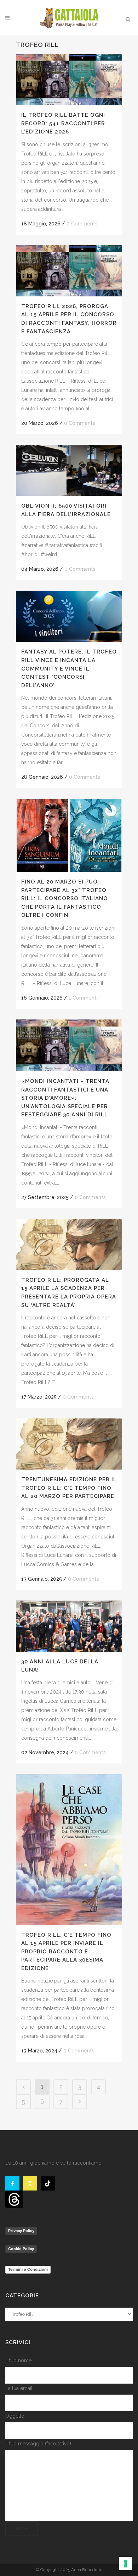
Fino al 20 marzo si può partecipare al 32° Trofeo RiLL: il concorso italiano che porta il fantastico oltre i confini (65, 898)
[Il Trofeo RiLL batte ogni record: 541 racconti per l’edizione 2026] (69, 80)
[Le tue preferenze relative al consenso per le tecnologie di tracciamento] (126, 2564)
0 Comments (82, 224)
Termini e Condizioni (28, 2269)
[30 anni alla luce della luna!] (69, 1626)
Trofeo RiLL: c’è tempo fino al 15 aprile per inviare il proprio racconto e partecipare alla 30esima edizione (66, 1952)
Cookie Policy (21, 2249)
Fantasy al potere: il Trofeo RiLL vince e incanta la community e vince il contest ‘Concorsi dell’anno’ (69, 668)
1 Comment (83, 998)
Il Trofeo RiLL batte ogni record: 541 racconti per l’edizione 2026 (63, 123)
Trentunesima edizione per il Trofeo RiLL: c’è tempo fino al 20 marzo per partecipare (69, 1488)
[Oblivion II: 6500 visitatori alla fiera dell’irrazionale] (69, 470)
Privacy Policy (21, 2231)
